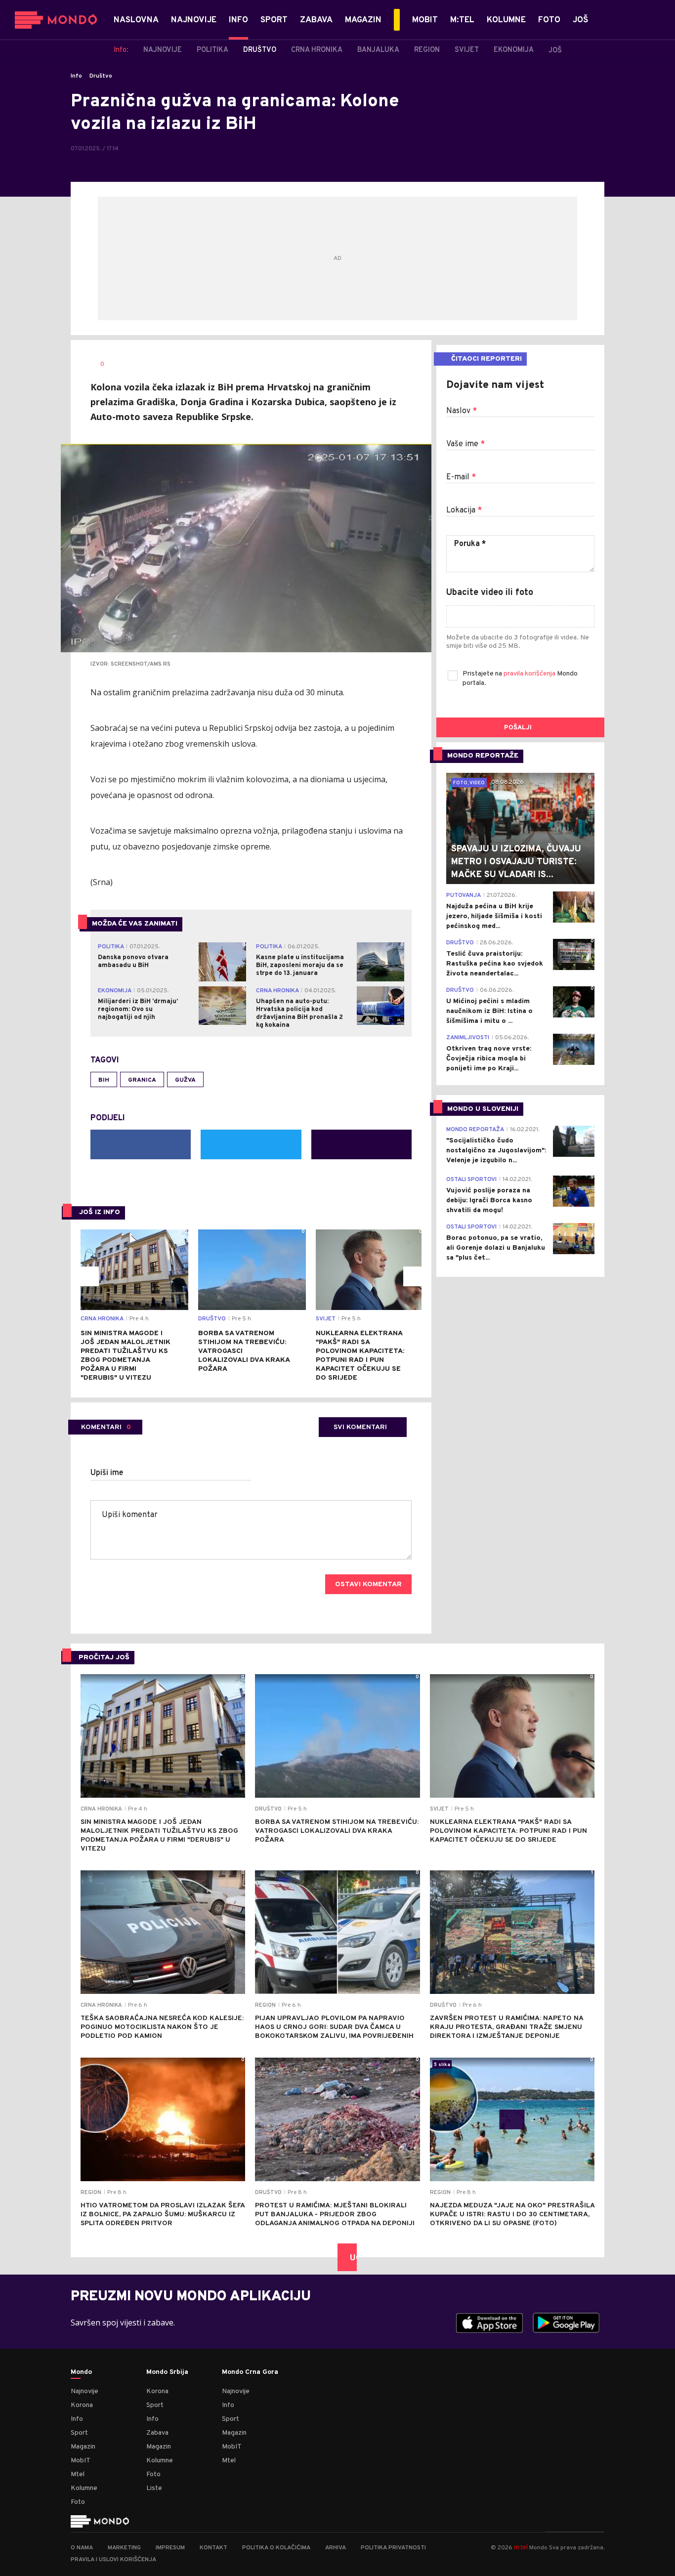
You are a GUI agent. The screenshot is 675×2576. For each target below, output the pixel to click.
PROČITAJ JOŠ (104, 1658)
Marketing (124, 2548)
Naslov (462, 411)
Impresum (170, 2548)
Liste (154, 2488)
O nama (82, 2548)
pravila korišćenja (530, 674)
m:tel (521, 2547)
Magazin (83, 2447)
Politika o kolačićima (276, 2548)
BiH (104, 1080)
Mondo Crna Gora (250, 2372)
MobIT (81, 2461)
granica (142, 1080)
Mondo (81, 2372)
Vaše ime (465, 444)
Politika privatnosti (393, 2548)
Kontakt (213, 2548)
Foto (78, 2502)
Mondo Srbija (167, 2372)
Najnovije (84, 2391)
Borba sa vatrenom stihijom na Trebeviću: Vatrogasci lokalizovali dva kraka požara (244, 1351)
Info (76, 76)
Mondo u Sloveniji (483, 1109)
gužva (185, 1080)
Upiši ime (107, 1473)
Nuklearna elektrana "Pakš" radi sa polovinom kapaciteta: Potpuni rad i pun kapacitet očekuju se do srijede (360, 1356)
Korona (82, 2405)
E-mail (461, 477)
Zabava (157, 2433)
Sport (79, 2433)
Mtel (78, 2474)
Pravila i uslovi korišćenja (113, 2560)
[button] (89, 1276)
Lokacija (464, 510)
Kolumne (84, 2488)
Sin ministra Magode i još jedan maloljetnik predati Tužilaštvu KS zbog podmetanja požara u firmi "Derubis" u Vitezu (126, 1356)
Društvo (101, 76)
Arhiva (336, 2548)
